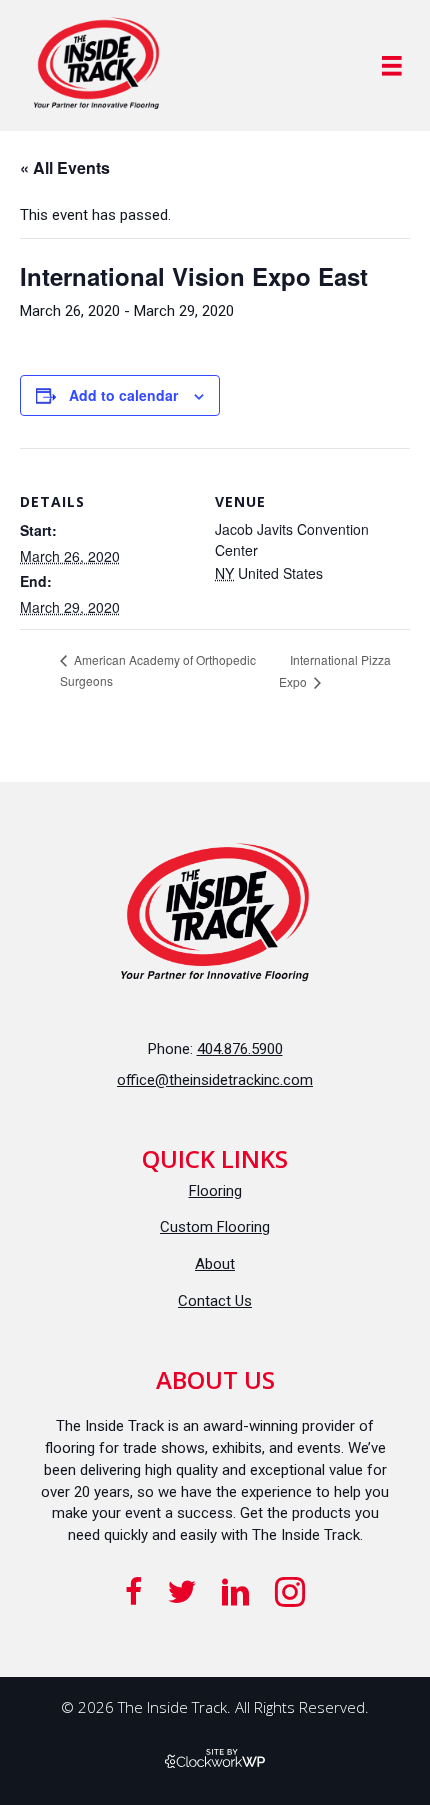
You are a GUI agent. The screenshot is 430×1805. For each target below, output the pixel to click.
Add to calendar (123, 395)
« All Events (65, 167)
